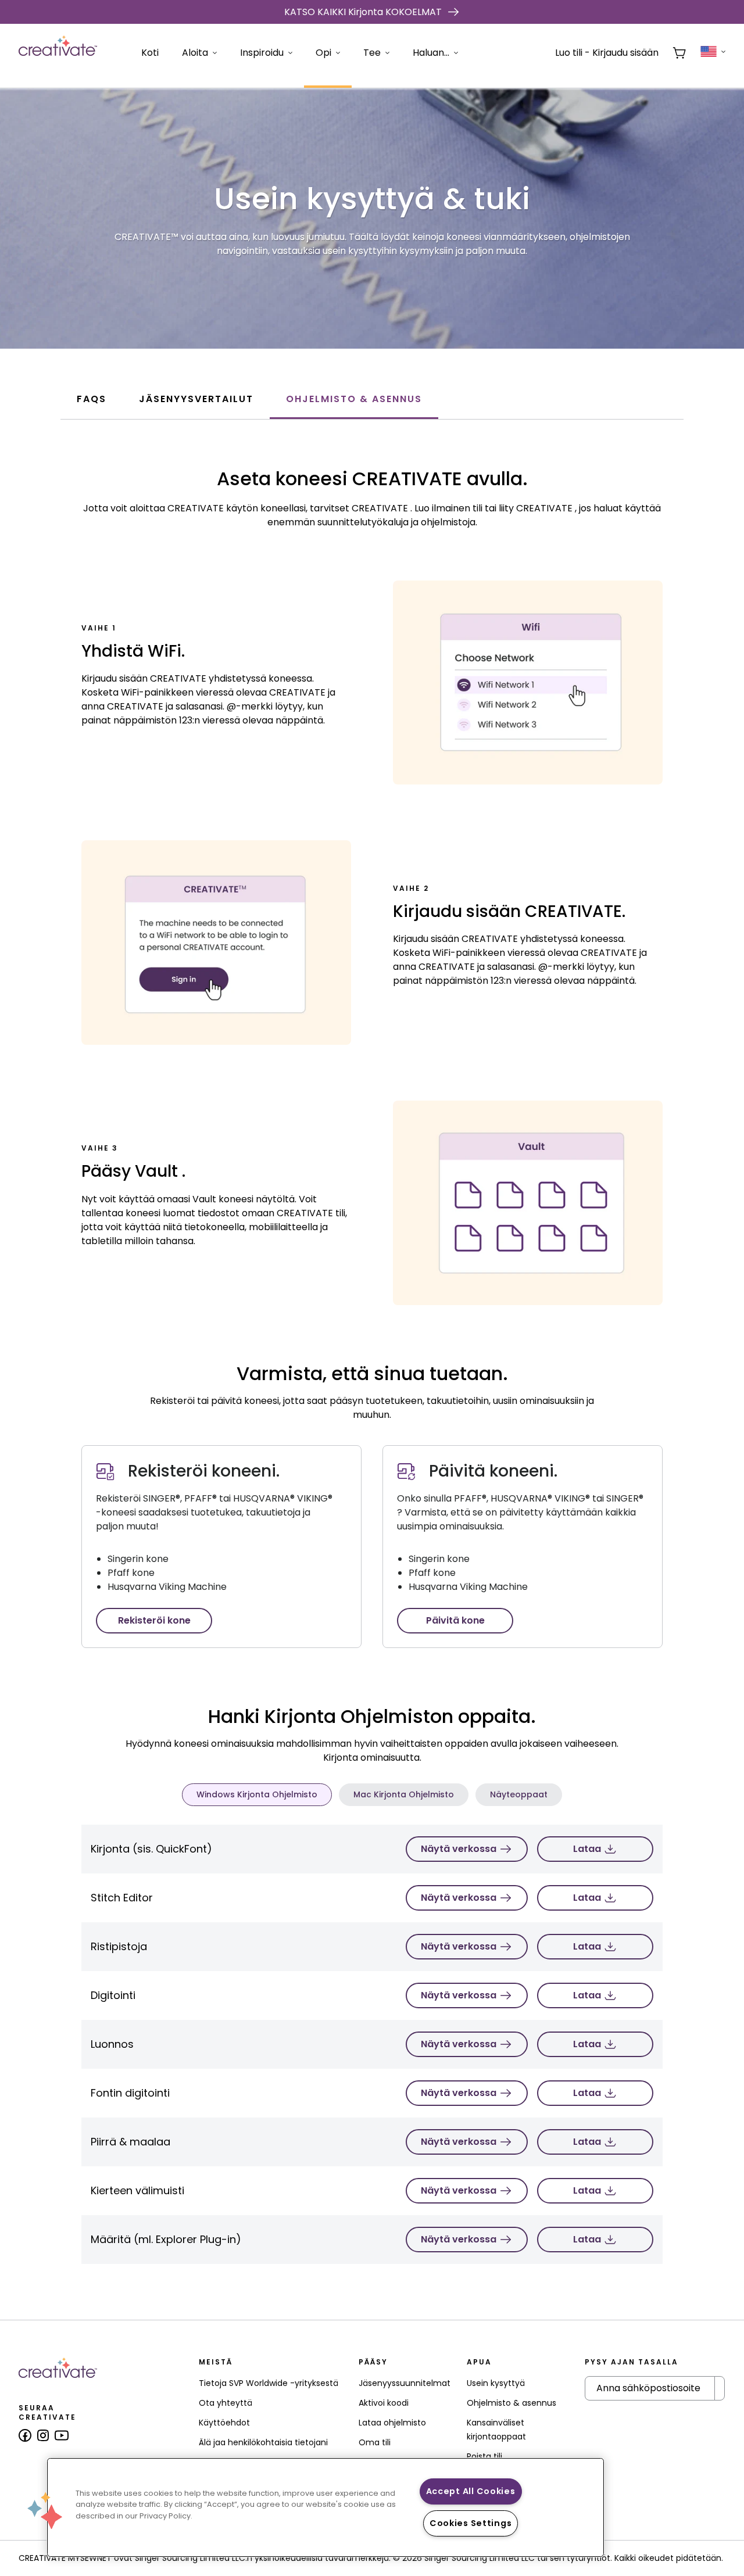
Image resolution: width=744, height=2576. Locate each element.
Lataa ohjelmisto (392, 2423)
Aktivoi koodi (384, 2403)
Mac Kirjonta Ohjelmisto (404, 1794)
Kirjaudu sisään (625, 53)
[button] (45, 2510)
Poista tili (484, 2456)
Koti (150, 53)
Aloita (195, 53)
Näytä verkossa (459, 1849)
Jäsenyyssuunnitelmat (405, 2383)
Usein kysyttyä (496, 2383)
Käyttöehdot (224, 2423)
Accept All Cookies (471, 2491)
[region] (325, 2507)
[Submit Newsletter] (720, 2388)
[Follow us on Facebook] (25, 2435)
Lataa (587, 1849)
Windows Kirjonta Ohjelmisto (257, 1794)
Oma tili (375, 2442)
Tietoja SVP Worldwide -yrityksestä (269, 2383)
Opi (323, 53)
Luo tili (569, 53)
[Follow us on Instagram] (43, 2435)
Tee (372, 53)
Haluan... (431, 53)
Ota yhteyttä (226, 2403)
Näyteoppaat (519, 1794)
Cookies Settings (471, 2523)
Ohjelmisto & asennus (512, 2403)
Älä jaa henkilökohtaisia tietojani (263, 2442)
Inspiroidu (262, 53)
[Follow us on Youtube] (62, 2435)
